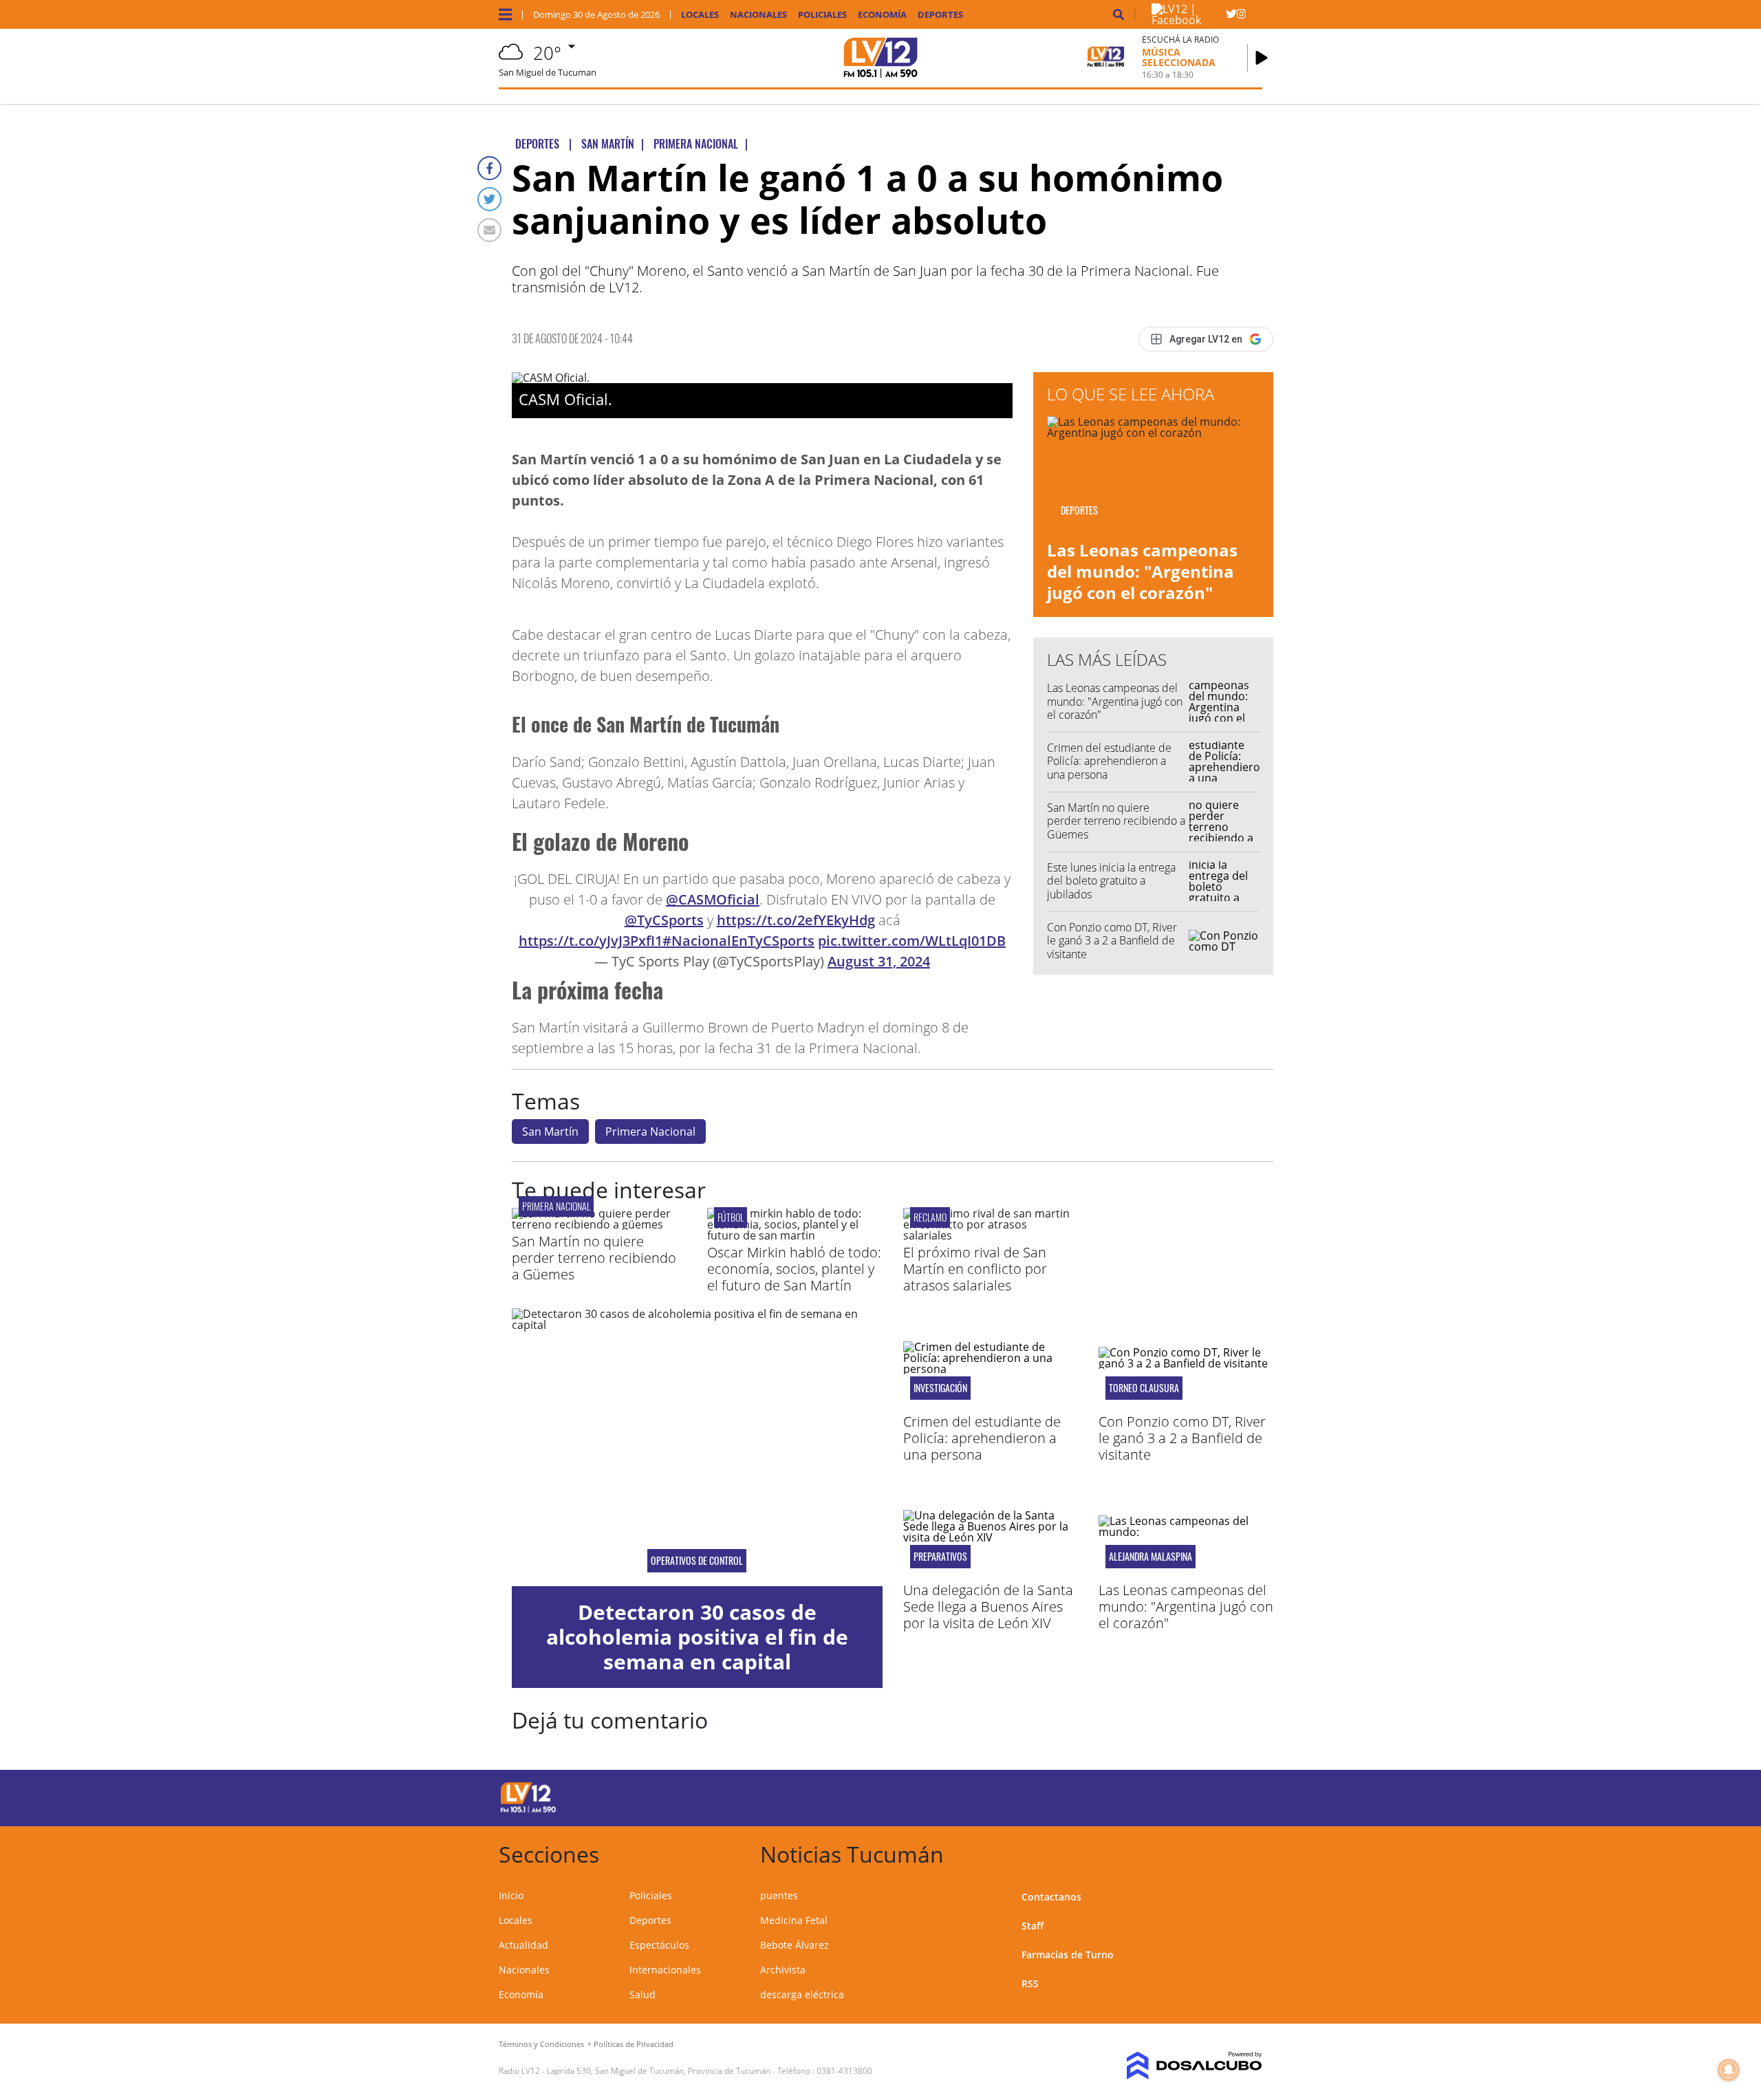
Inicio (511, 1895)
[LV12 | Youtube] (1166, 1796)
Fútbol (731, 1217)
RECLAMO (930, 1217)
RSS (1030, 1983)
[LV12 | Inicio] (1247, 1852)
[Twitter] (489, 199)
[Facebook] (489, 168)
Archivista (783, 1970)
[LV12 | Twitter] (1231, 17)
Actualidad (523, 1945)
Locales (700, 15)
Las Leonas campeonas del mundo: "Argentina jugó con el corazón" (1142, 571)
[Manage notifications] (1729, 2070)
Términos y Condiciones (541, 2044)
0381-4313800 (844, 2071)
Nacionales (758, 15)
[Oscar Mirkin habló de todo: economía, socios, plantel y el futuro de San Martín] (795, 1235)
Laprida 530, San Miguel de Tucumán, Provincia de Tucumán (659, 2071)
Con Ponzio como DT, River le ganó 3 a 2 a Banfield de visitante (1112, 940)
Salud (642, 1994)
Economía (882, 15)
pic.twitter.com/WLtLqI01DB (912, 941)
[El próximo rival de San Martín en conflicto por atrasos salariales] (991, 1235)
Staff (1033, 1926)
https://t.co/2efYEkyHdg (796, 920)
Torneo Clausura (1144, 1388)
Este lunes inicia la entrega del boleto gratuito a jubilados (1111, 880)
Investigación (940, 1388)
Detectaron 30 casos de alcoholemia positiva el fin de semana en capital (697, 1637)
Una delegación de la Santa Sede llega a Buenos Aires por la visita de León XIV (988, 1606)
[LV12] (528, 1810)
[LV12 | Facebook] (1189, 20)
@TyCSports (664, 920)
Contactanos (1051, 1897)
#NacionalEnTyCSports (738, 941)
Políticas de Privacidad (634, 2044)
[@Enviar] (489, 230)
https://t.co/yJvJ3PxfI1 (591, 941)
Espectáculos (659, 1945)
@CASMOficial (713, 899)
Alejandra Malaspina (1150, 1557)
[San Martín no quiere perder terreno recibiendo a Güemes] (599, 1224)
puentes (779, 1895)
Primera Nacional (650, 1132)
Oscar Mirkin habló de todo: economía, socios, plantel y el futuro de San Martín (794, 1269)
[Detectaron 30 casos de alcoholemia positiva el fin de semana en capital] (697, 1447)
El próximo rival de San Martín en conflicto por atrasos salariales (975, 1269)
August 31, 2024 (879, 961)
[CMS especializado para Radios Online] (1175, 2066)
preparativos (940, 1557)
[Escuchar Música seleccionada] (1262, 58)
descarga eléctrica (802, 1994)
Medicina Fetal (794, 1920)
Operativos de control (697, 1561)
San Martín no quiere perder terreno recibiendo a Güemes (1116, 821)
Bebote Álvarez (795, 1945)
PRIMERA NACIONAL (556, 1206)
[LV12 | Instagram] (1241, 17)
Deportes (940, 15)
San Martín (550, 1132)
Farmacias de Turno (1068, 1955)
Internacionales (665, 1970)
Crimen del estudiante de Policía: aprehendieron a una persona (1109, 761)
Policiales (822, 15)
